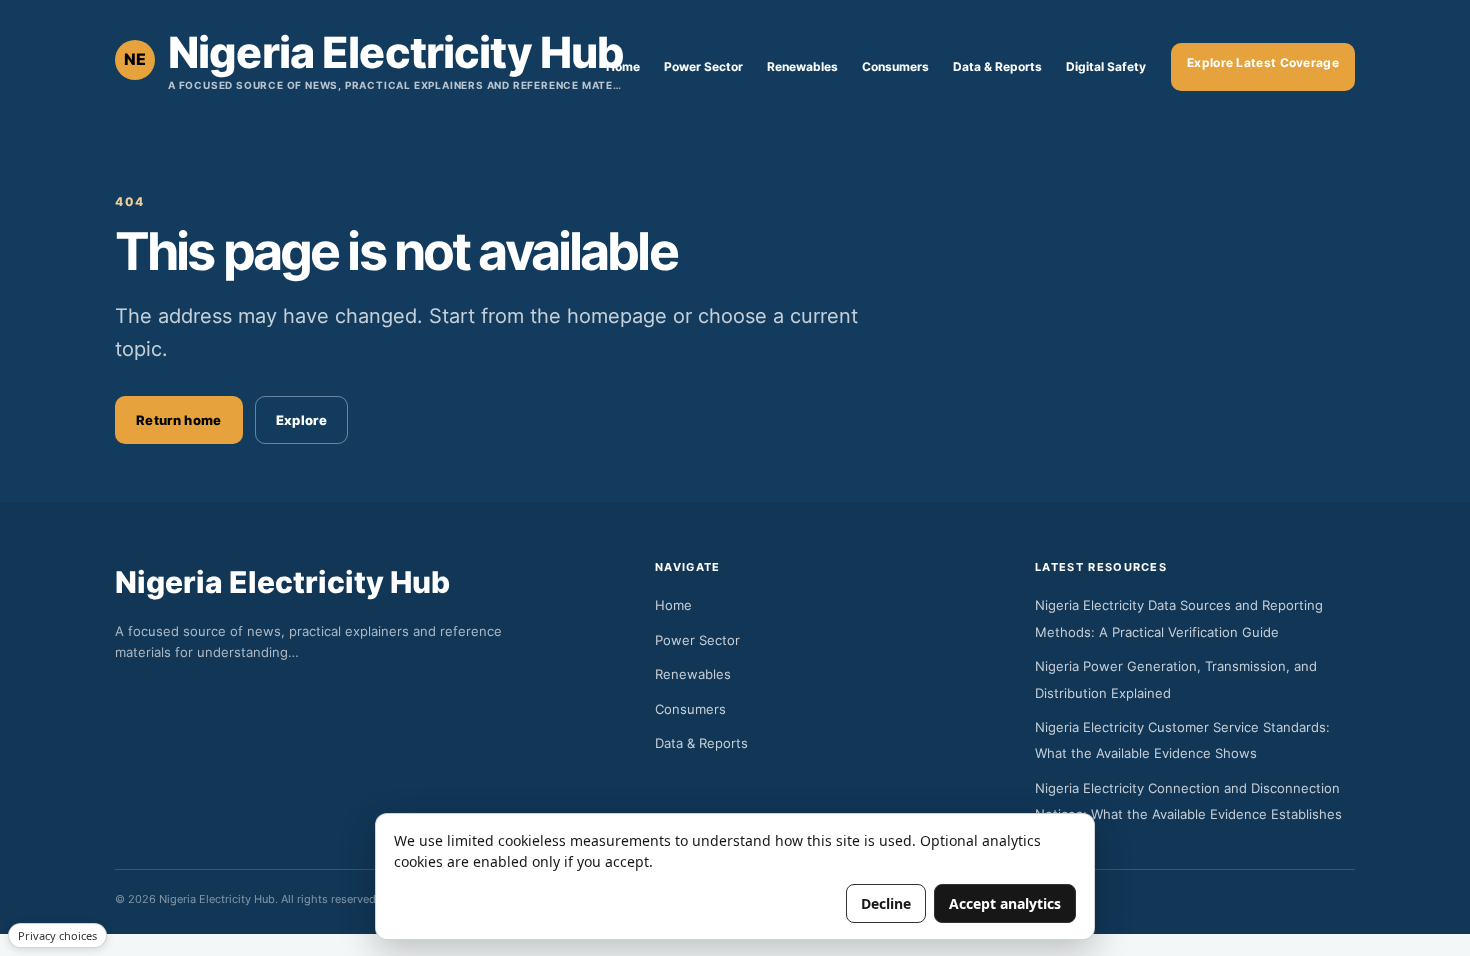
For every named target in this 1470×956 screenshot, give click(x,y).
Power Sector (703, 66)
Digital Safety (1106, 66)
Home (623, 66)
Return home (179, 420)
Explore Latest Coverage (1263, 62)
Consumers (895, 66)
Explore (301, 420)
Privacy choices (57, 935)
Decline (886, 903)
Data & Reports (997, 66)
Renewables (802, 66)
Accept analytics (1005, 903)
